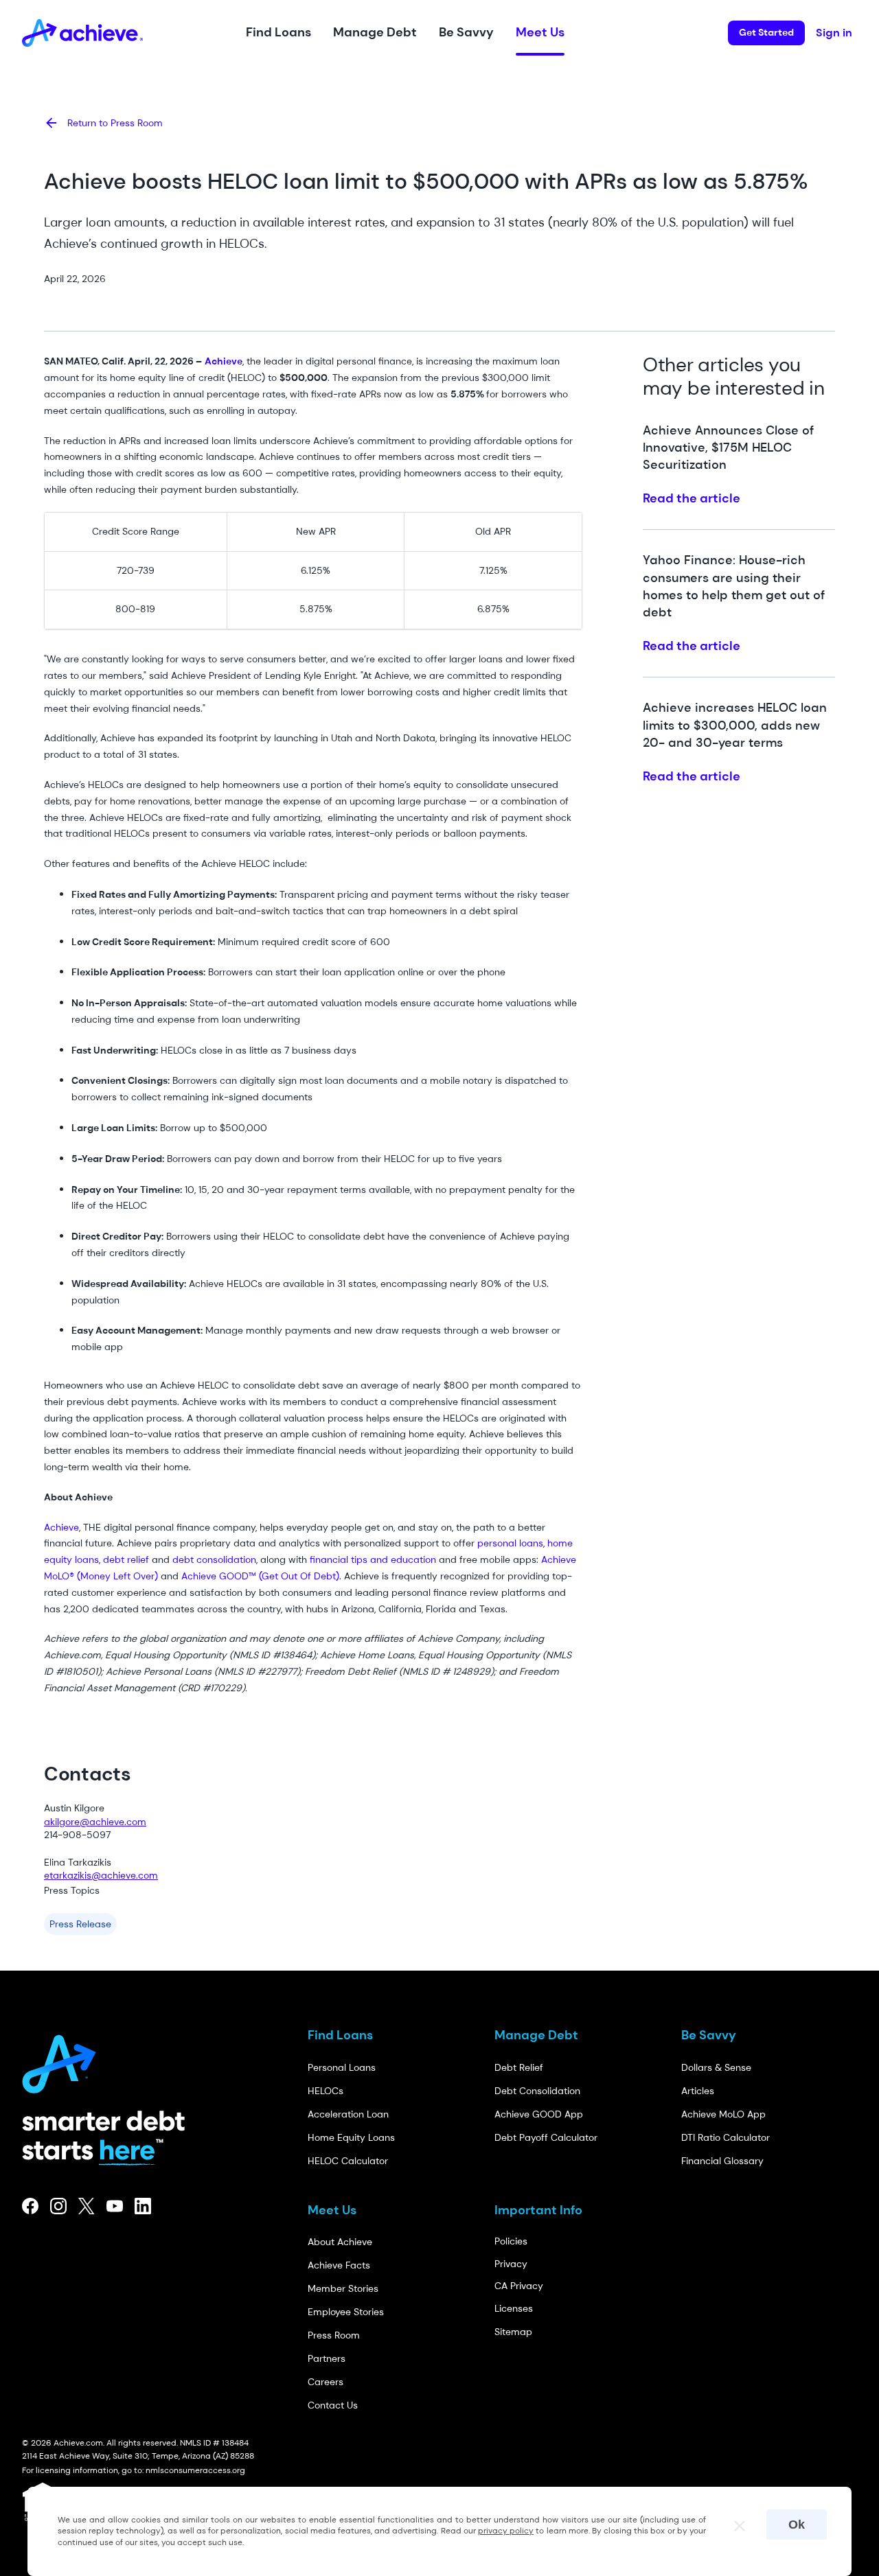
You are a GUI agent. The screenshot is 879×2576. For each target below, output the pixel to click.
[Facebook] (31, 2206)
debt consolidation (213, 1559)
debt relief (125, 1559)
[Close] (733, 2522)
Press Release (80, 1924)
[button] (278, 33)
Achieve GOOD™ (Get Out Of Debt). (260, 1576)
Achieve (61, 1527)
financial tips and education (372, 1559)
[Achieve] (65, 2060)
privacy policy (506, 2531)
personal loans (509, 1543)
